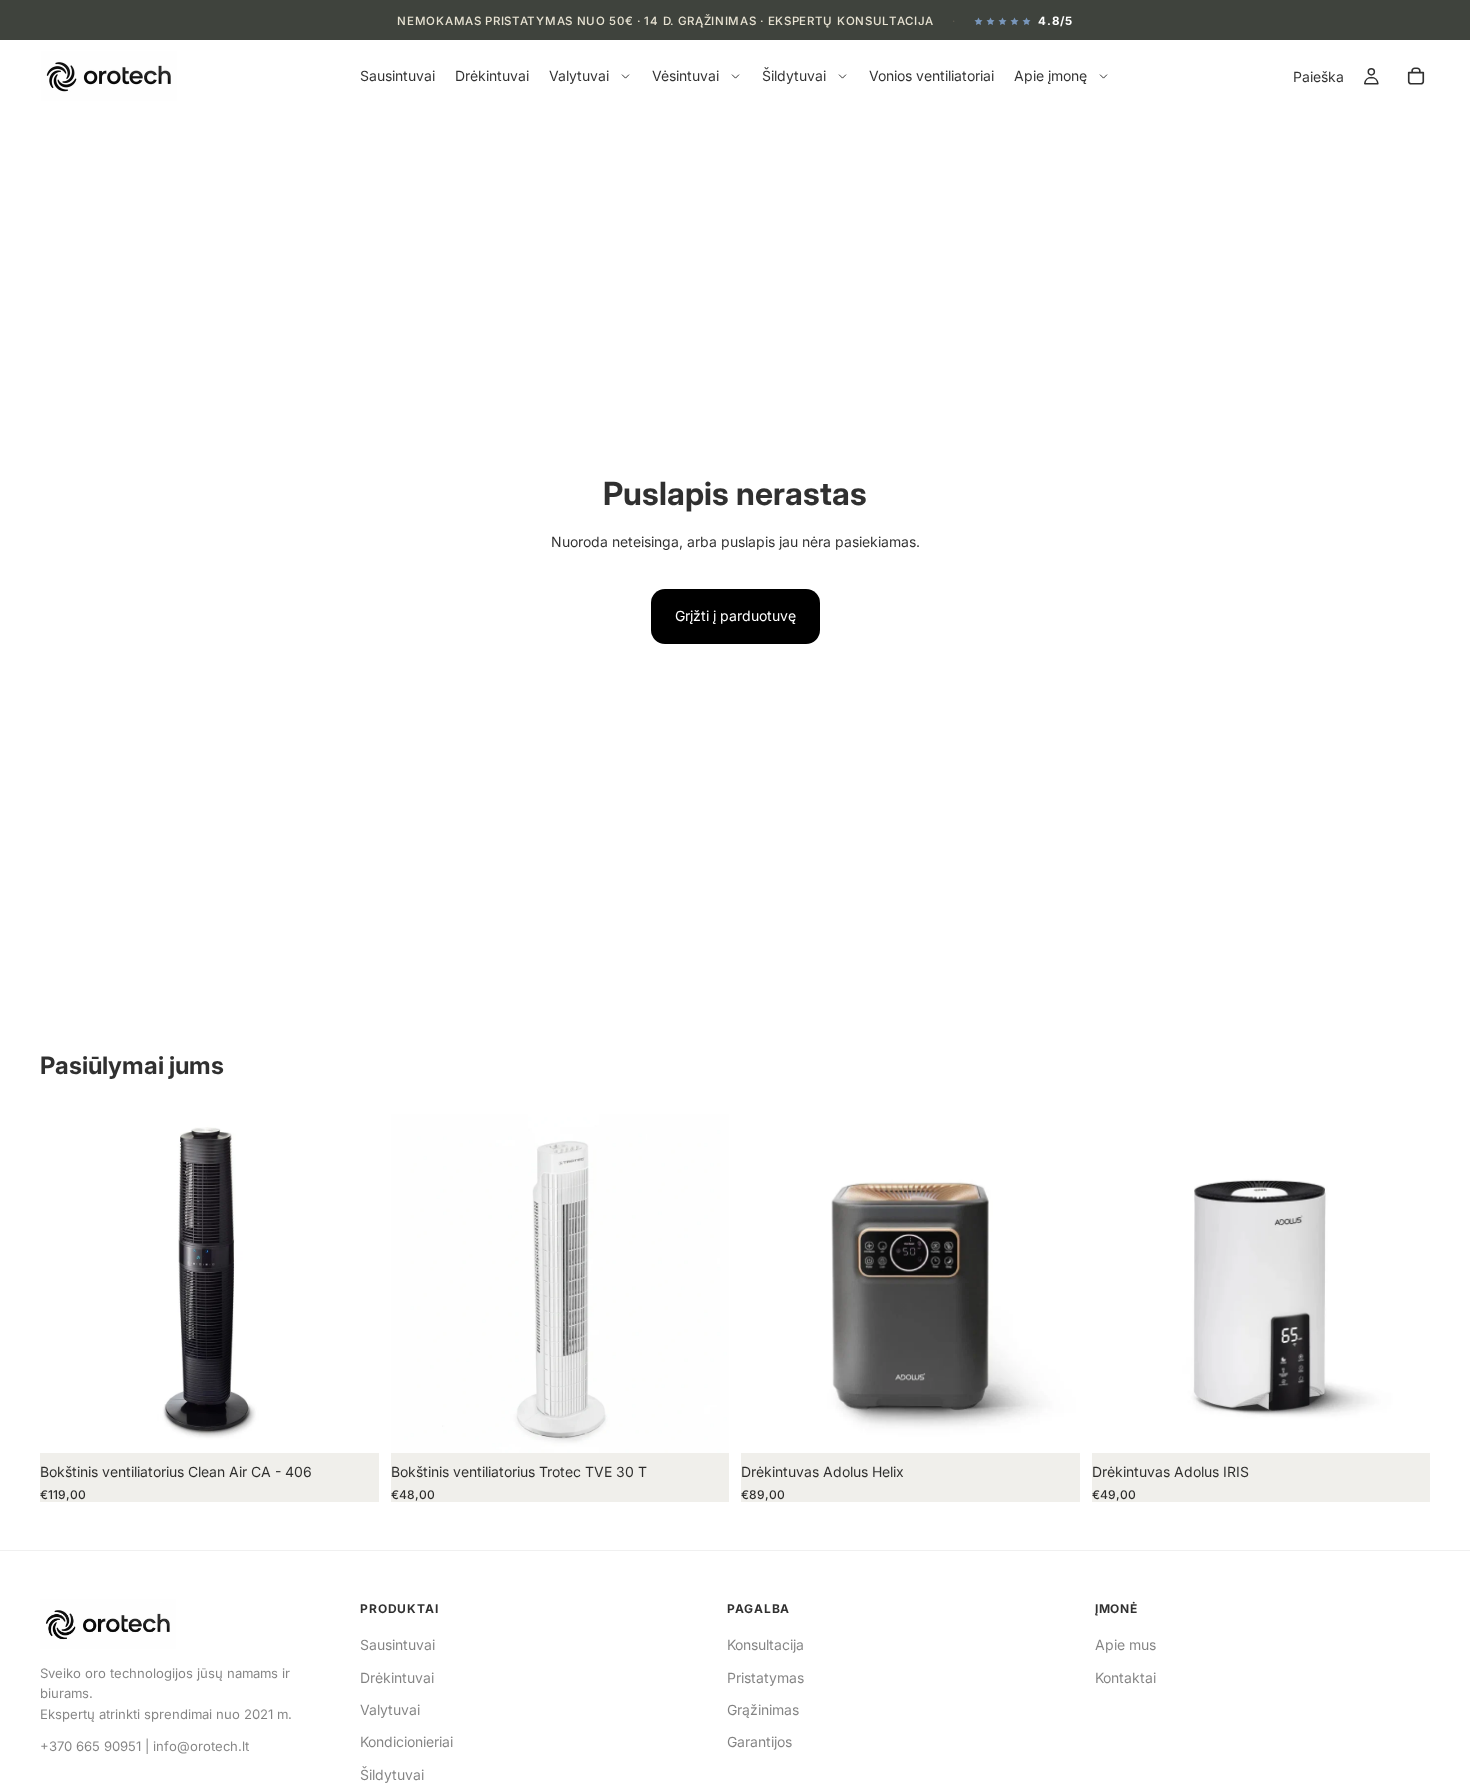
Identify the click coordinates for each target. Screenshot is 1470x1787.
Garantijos (759, 1741)
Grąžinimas (763, 1709)
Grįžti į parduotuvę (735, 615)
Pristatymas (765, 1677)
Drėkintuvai (397, 1677)
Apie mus (1125, 1644)
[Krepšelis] (1416, 77)
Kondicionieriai (406, 1741)
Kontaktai (1125, 1677)
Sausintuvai (397, 1644)
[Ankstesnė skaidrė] (70, 1284)
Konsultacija (765, 1644)
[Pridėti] (348, 1422)
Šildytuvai (392, 1774)
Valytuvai (390, 1709)
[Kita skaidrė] (349, 1284)
